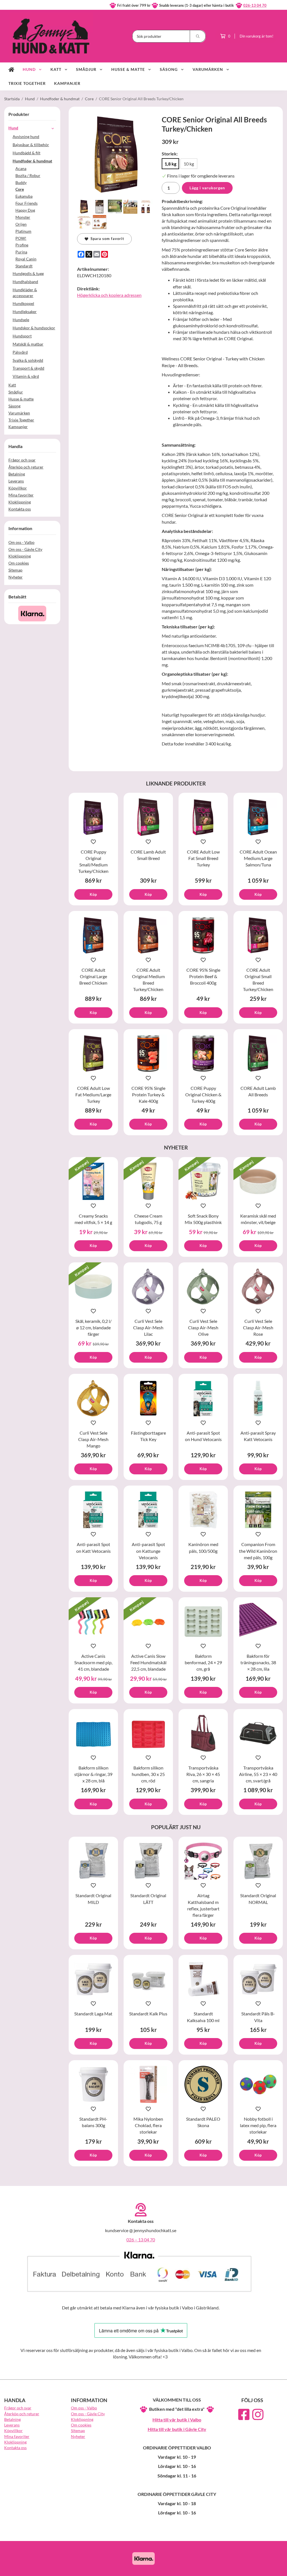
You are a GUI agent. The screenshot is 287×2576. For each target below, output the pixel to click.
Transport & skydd (28, 368)
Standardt (24, 266)
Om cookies (19, 563)
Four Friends (26, 203)
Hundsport (22, 336)
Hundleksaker (25, 312)
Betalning (17, 474)
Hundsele (21, 320)
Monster (23, 217)
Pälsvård (20, 352)
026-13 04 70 (255, 5)
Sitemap (15, 570)
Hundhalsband (25, 282)
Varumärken (208, 69)
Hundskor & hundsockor (34, 328)
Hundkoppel (23, 303)
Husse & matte (128, 69)
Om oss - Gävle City (25, 549)
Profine (22, 245)
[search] (198, 36)
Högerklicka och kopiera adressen (109, 295)
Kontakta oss (20, 509)
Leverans (16, 481)
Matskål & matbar (28, 344)
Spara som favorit (106, 239)
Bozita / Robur (28, 175)
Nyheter (16, 577)
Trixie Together (27, 83)
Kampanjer (67, 83)
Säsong (169, 69)
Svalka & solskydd (28, 360)
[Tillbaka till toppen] (275, 2568)
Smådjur (86, 69)
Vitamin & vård (26, 376)
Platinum (23, 231)
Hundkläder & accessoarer (25, 293)
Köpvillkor (18, 488)
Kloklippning (20, 502)
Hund (29, 69)
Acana (21, 168)
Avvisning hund (26, 137)
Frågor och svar (22, 460)
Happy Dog (25, 210)
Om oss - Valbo (21, 542)
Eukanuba (24, 196)
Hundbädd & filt (26, 153)
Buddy (21, 182)
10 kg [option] (189, 164)
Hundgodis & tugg (28, 273)
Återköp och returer (26, 467)
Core (20, 189)
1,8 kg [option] (170, 164)
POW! (21, 238)
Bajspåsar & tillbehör (31, 145)
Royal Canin (26, 259)
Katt (56, 69)
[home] (11, 69)
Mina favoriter (21, 495)
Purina (21, 252)
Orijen (21, 224)
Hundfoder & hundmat (32, 161)
